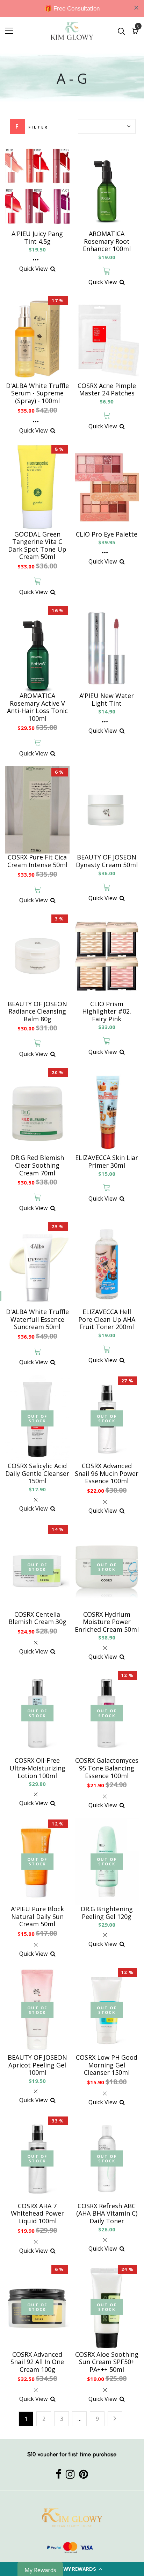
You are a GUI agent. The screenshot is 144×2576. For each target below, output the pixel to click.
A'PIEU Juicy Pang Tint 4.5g (37, 238)
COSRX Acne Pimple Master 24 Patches (107, 390)
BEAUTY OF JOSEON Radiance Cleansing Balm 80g (37, 1012)
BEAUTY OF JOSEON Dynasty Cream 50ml (107, 861)
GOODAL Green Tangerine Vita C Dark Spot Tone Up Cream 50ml (37, 546)
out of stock (37, 1418)
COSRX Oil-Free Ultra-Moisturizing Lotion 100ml (37, 1768)
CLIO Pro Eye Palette (107, 534)
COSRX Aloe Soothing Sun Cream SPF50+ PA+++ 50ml (107, 2362)
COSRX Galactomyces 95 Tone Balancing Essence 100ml (107, 1768)
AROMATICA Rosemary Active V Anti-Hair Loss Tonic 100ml (37, 707)
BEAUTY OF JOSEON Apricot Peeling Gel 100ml (37, 2065)
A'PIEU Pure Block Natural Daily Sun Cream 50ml (37, 1917)
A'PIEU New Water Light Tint (107, 700)
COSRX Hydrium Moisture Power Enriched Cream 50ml (107, 1622)
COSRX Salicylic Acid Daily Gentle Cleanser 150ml (37, 1474)
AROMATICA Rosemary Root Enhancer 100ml (107, 241)
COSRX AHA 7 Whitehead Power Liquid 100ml (37, 2214)
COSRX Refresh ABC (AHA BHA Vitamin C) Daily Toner (107, 2214)
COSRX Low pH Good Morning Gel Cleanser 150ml (107, 2065)
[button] (72, 2569)
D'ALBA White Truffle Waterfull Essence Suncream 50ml (37, 1320)
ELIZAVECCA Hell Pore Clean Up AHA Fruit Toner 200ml (107, 1320)
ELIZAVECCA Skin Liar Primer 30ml (107, 1162)
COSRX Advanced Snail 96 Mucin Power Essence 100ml (107, 1474)
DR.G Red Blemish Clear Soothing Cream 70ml (37, 1165)
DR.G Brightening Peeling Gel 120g (107, 1913)
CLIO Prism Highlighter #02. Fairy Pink (107, 1012)
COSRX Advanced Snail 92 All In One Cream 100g (37, 2362)
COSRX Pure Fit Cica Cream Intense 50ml (37, 861)
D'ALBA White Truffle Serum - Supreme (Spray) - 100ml (37, 393)
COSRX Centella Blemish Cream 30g (37, 1618)
